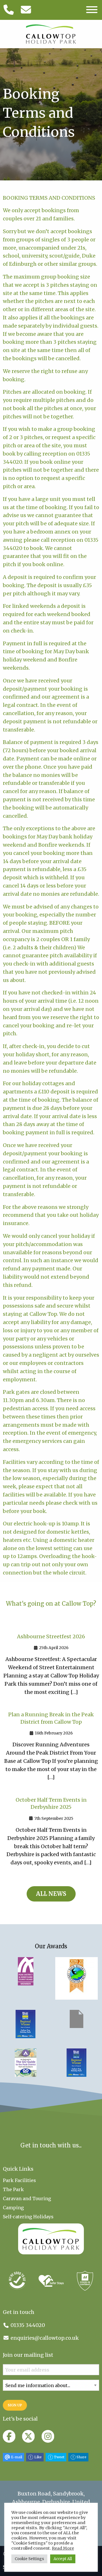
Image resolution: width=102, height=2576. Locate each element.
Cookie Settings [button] (29, 2559)
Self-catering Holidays (28, 2217)
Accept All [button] (63, 2559)
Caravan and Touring (27, 2198)
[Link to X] (28, 2437)
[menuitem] (51, 2180)
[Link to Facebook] (9, 2437)
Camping (13, 2208)
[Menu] (92, 10)
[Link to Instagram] (48, 2437)
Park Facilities (19, 2180)
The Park (13, 2189)
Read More (63, 2548)
